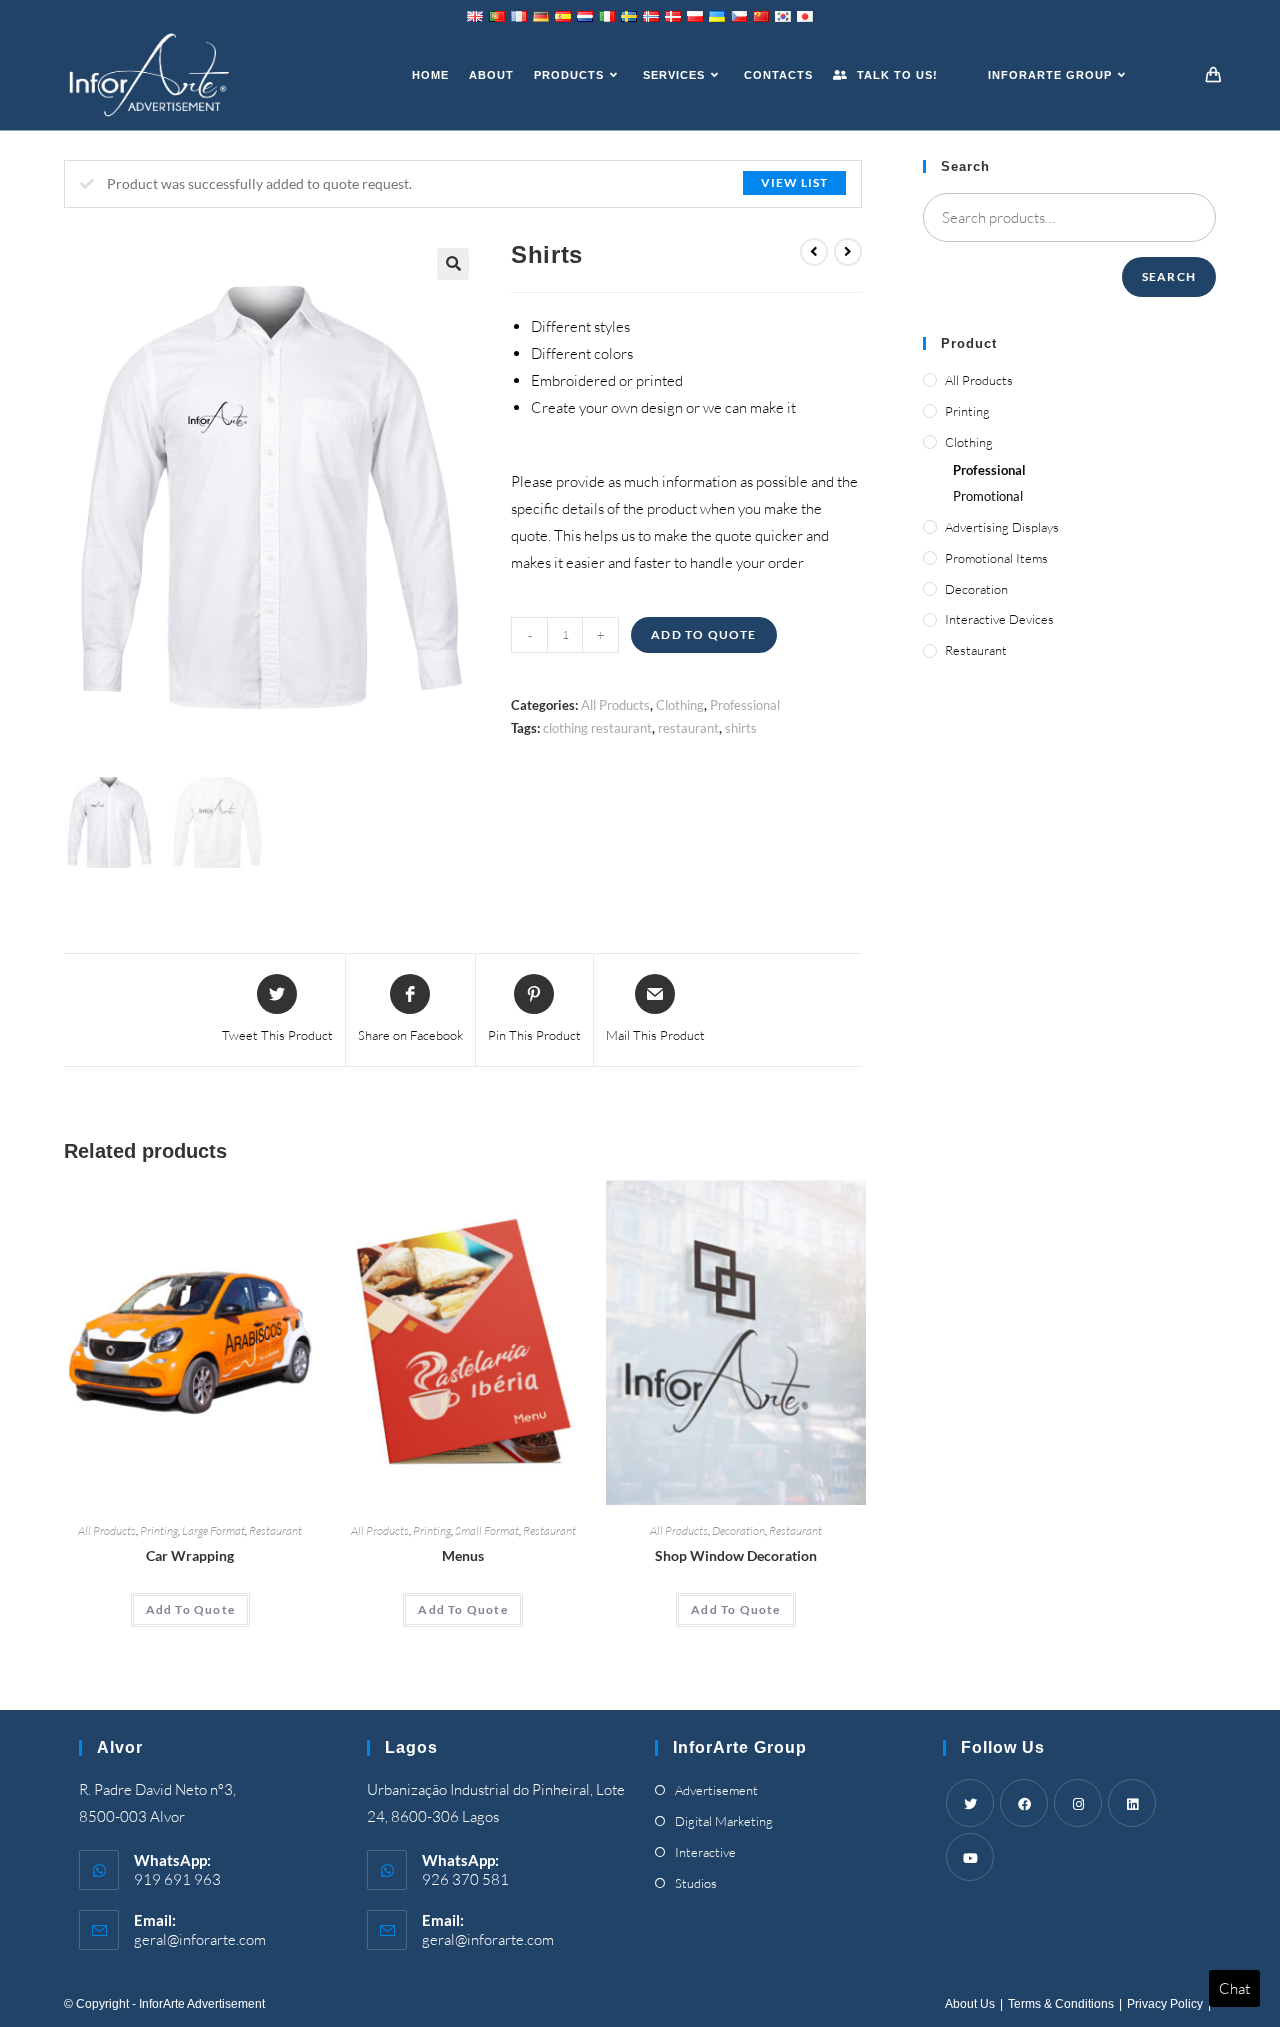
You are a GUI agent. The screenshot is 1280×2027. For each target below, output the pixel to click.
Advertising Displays (1002, 527)
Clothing (680, 705)
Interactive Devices (999, 619)
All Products (615, 705)
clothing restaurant (597, 728)
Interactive (705, 1852)
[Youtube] (970, 1857)
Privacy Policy (1165, 2004)
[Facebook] (1024, 1803)
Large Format (213, 1530)
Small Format (487, 1530)
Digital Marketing (724, 1821)
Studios (696, 1883)
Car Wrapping (190, 1555)
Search (1169, 276)
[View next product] (848, 252)
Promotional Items (996, 558)
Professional (745, 705)
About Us (970, 2004)
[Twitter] (970, 1803)
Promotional (988, 496)
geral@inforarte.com (200, 1939)
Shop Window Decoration (736, 1555)
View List (794, 182)
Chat (1234, 1988)
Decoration (738, 1530)
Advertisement (716, 1790)
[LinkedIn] (1132, 1803)
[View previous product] (814, 252)
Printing (159, 1530)
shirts (741, 728)
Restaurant (275, 1530)
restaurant (688, 728)
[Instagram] (1078, 1803)
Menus (463, 1555)
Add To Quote (703, 634)
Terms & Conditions (1061, 2004)
